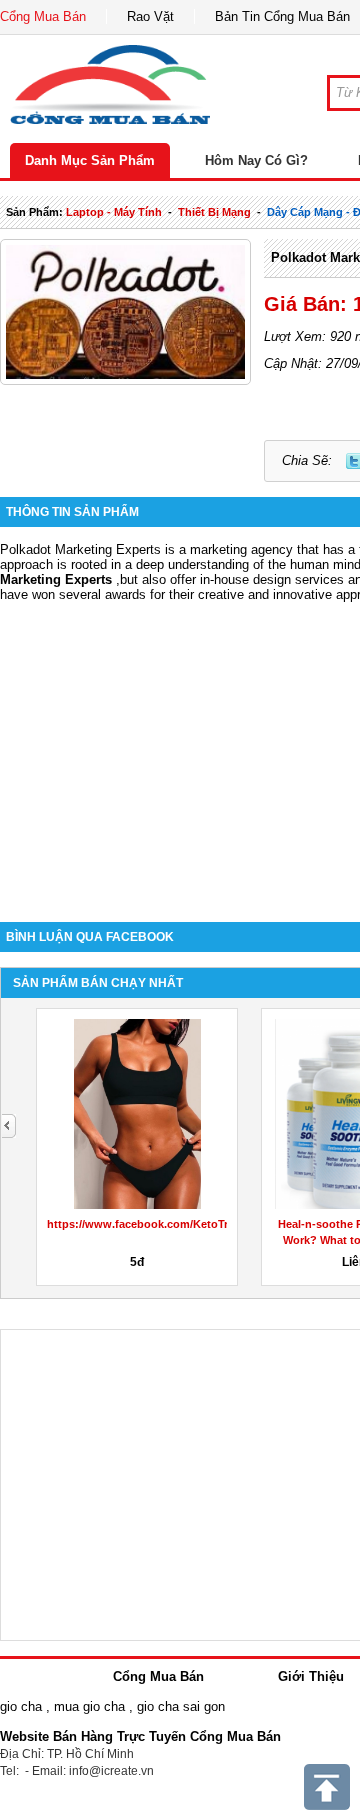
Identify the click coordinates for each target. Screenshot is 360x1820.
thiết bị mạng (214, 212)
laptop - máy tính (114, 212)
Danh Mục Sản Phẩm (90, 160)
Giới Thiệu (311, 1676)
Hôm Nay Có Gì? (256, 160)
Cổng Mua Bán (43, 16)
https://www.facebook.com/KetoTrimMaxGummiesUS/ (189, 1224)
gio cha (21, 1706)
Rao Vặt (150, 16)
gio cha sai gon (181, 1706)
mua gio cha (89, 1706)
